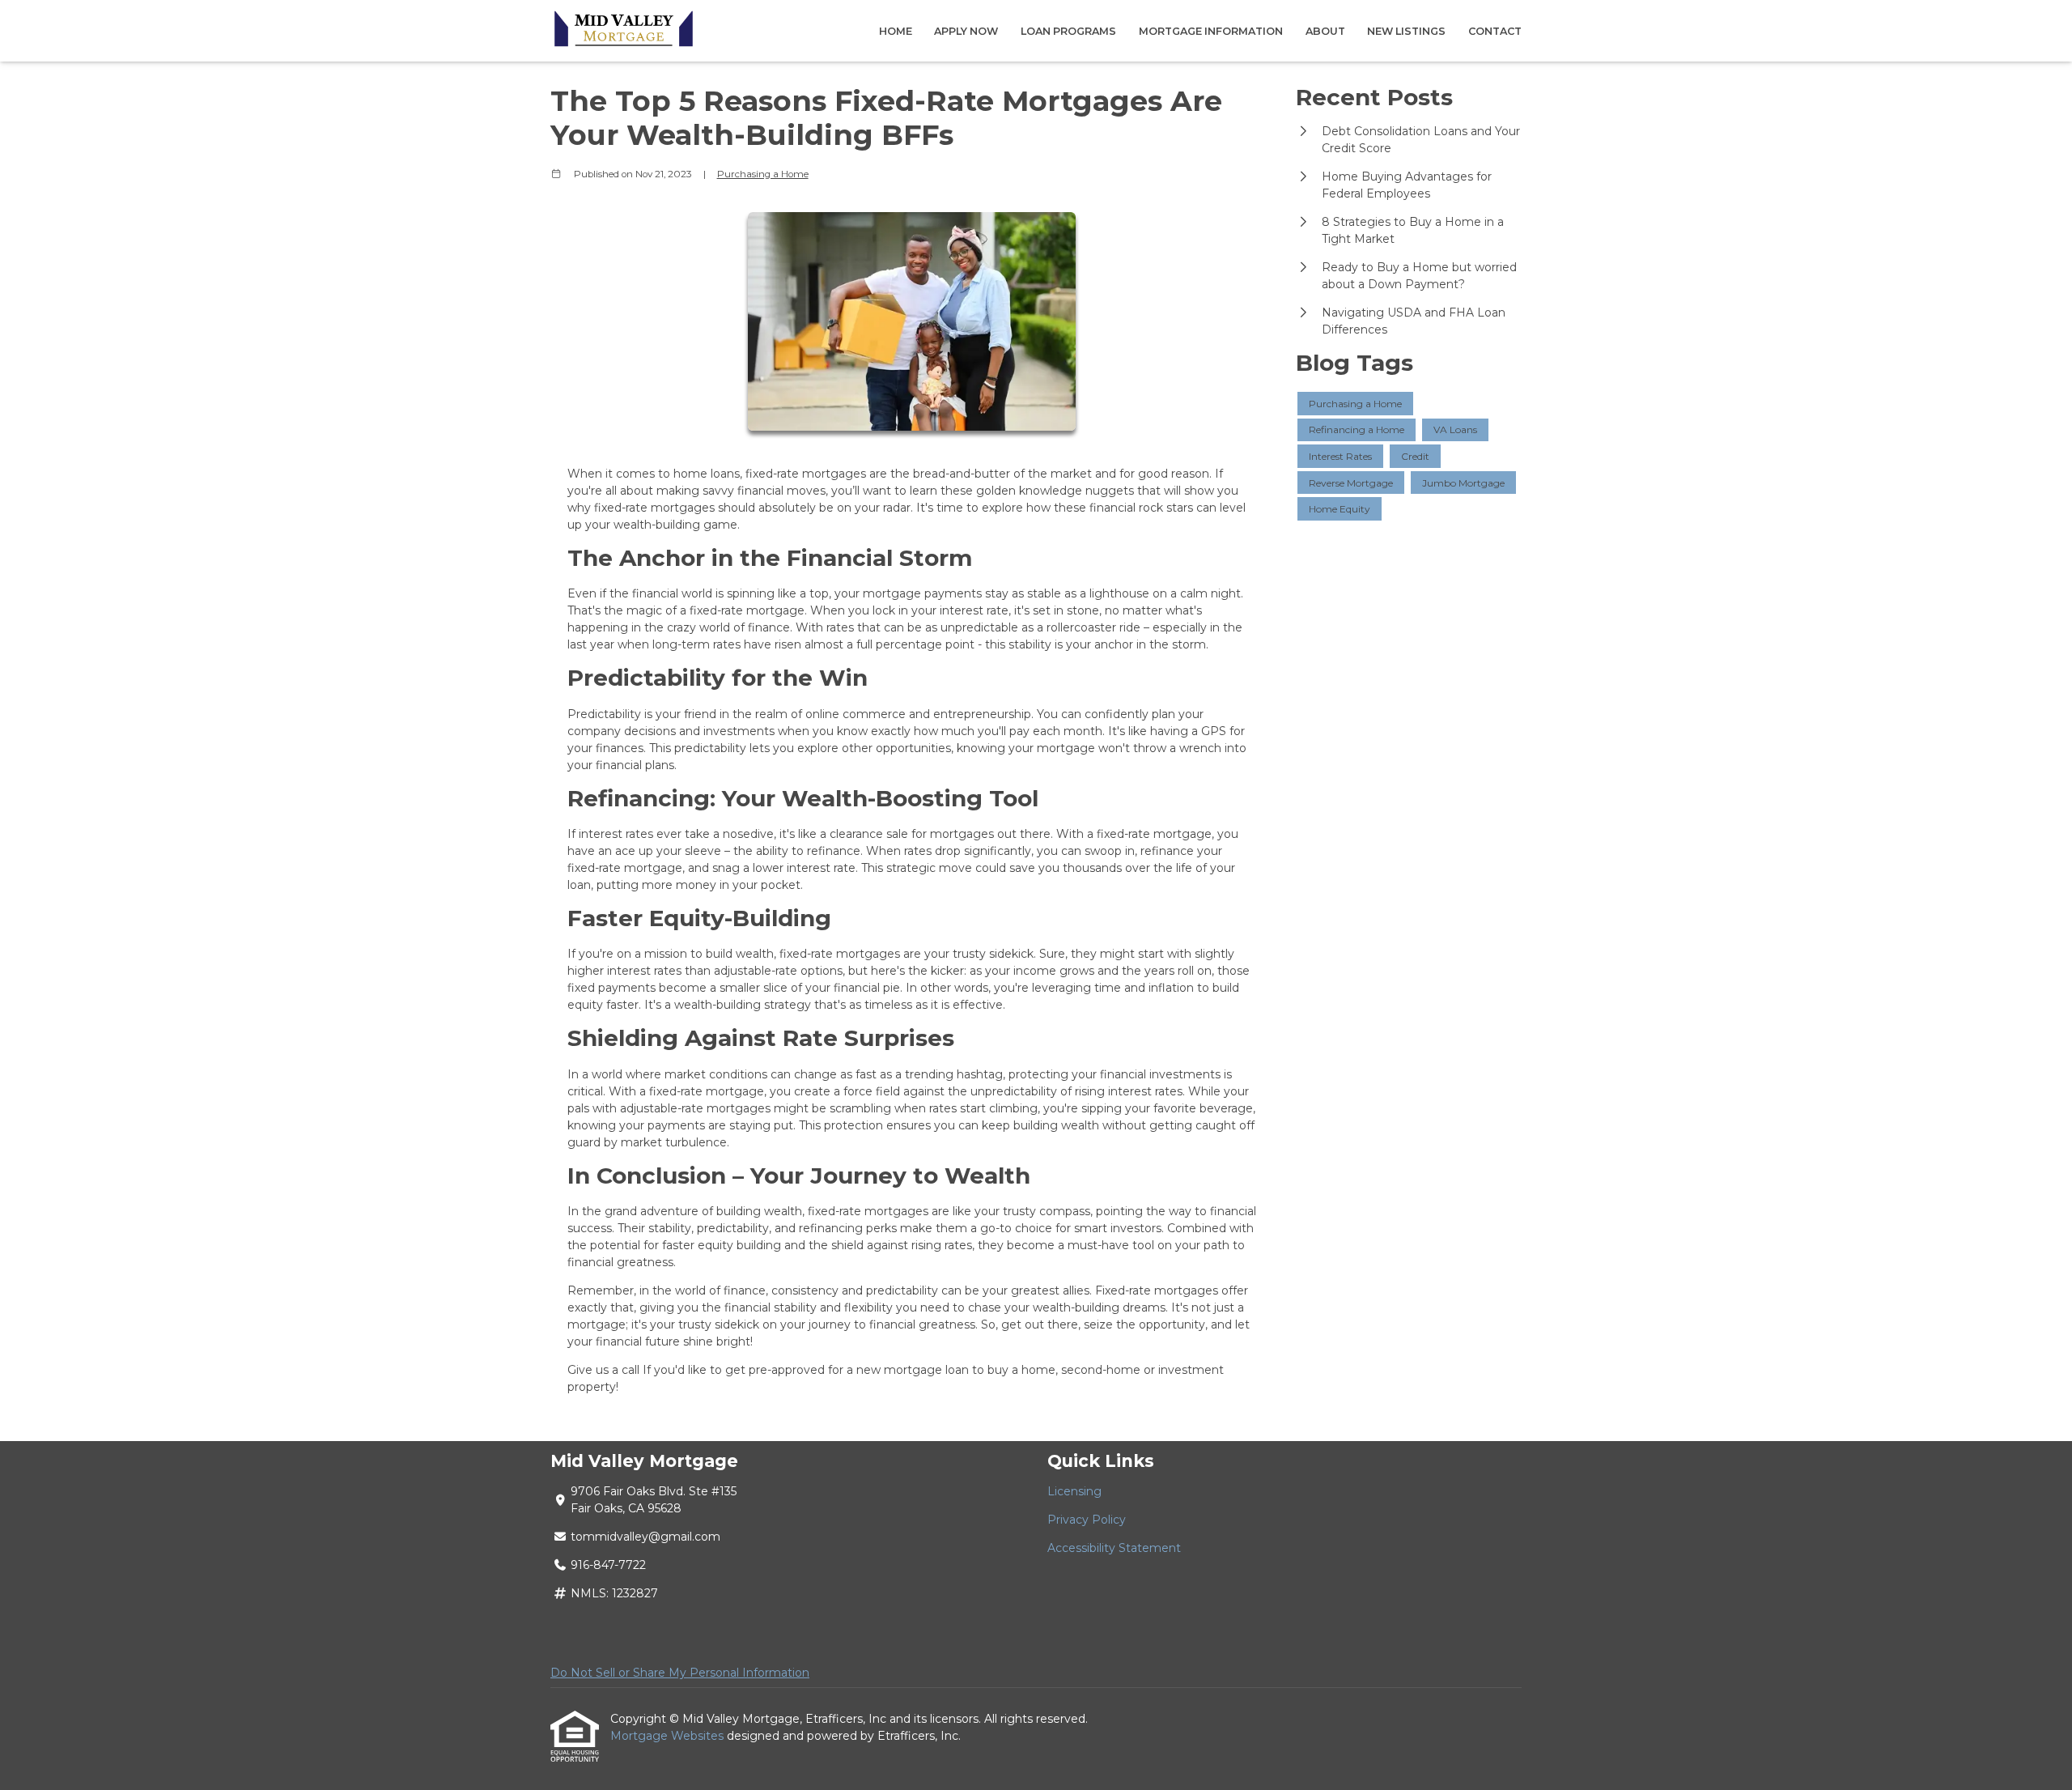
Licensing (1074, 1491)
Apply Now (966, 31)
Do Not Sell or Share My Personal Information (680, 1673)
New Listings (1406, 31)
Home (896, 31)
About (1325, 31)
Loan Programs (1068, 31)
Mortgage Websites (669, 1736)
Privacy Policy (1087, 1520)
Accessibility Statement (1114, 1548)
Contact (1495, 31)
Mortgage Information (1211, 31)
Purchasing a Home (763, 174)
